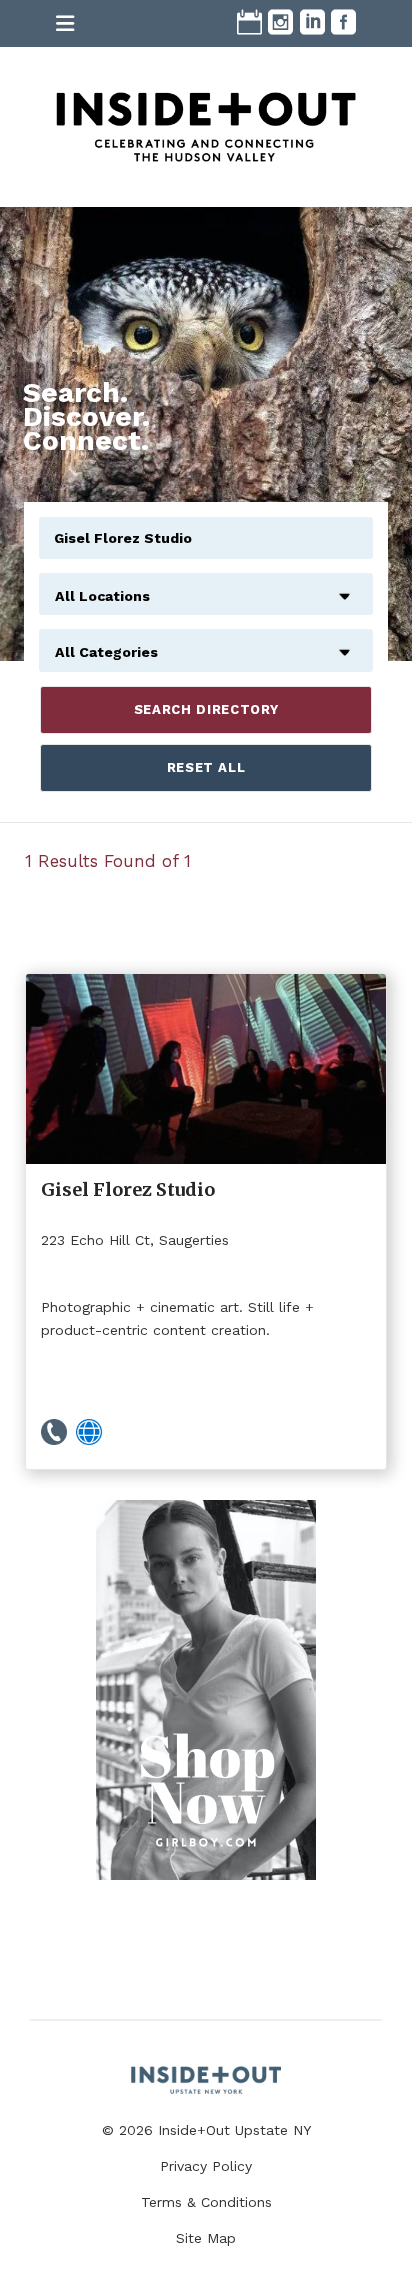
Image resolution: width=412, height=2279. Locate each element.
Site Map (206, 2238)
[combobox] (206, 585)
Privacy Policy (206, 2166)
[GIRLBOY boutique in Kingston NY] (206, 1690)
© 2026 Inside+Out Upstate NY (206, 2130)
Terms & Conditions (206, 2202)
